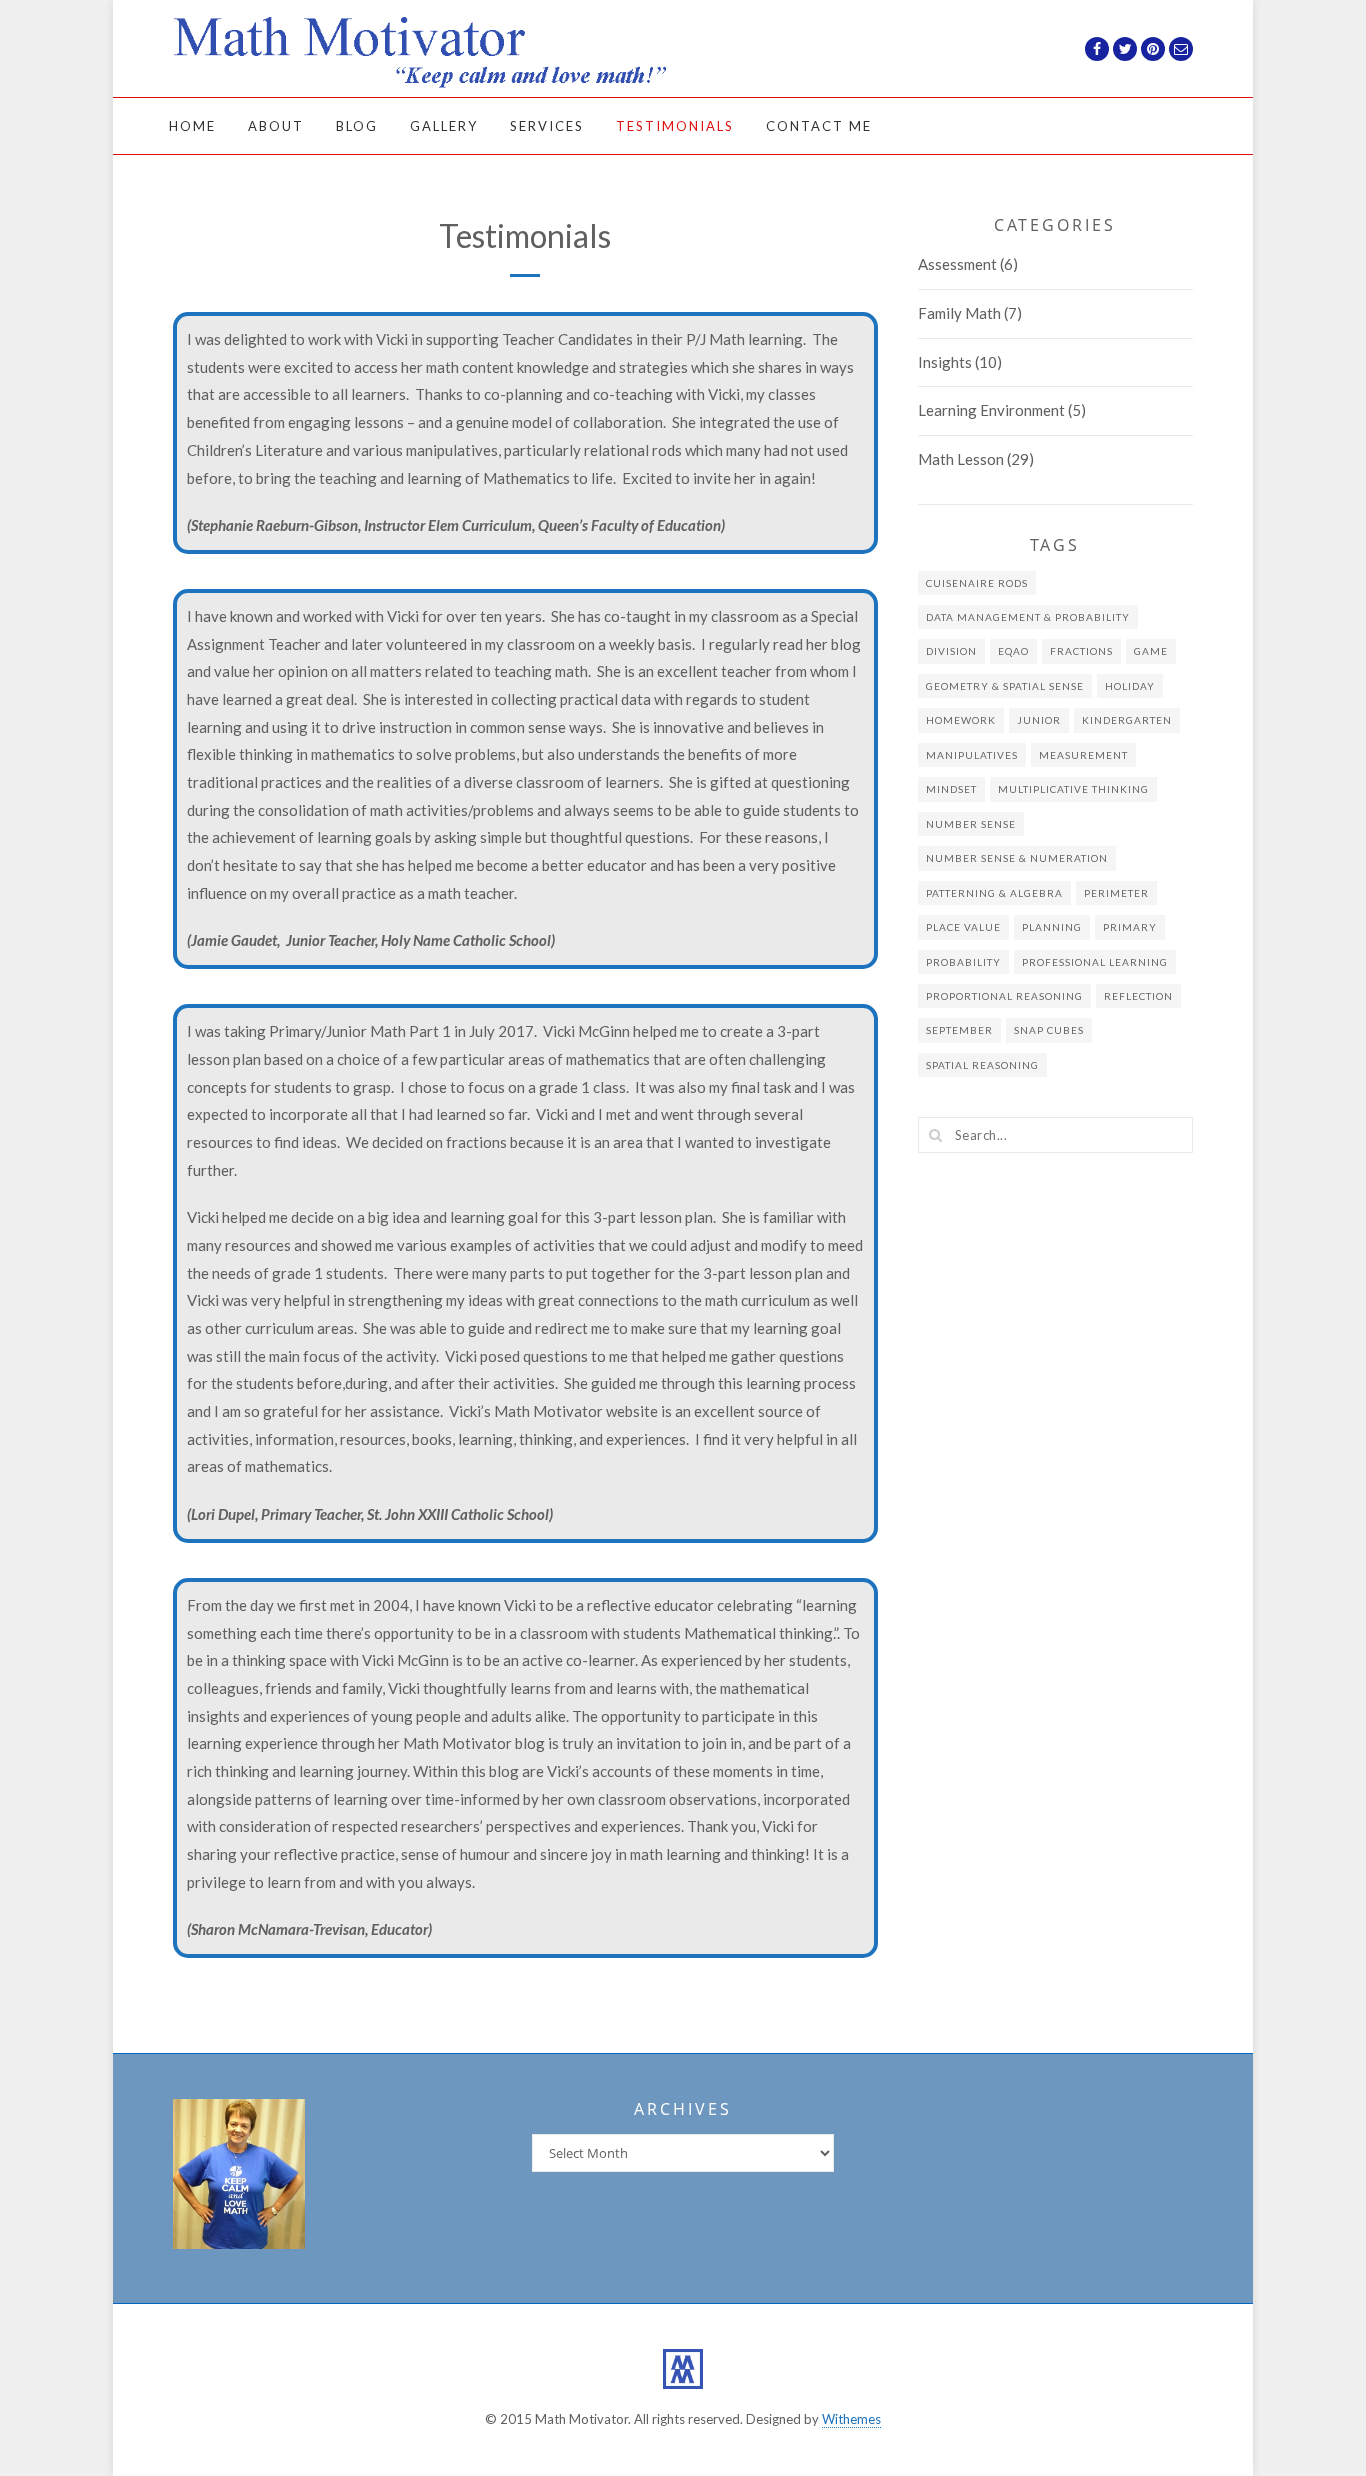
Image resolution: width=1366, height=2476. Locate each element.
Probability (963, 962)
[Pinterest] (1153, 49)
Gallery (444, 126)
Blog (357, 126)
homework (961, 720)
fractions (1081, 651)
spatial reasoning (982, 1065)
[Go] (936, 1135)
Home (192, 126)
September (959, 1030)
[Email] (1181, 49)
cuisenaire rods (977, 583)
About (276, 126)
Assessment (957, 264)
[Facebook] (1097, 49)
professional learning (1095, 962)
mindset (951, 789)
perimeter (1116, 893)
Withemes (851, 2419)
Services (547, 126)
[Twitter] (1125, 49)
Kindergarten (1127, 720)
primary (1130, 927)
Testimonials (675, 126)
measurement (1083, 755)
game (1151, 651)
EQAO (1013, 651)
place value (963, 927)
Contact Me (819, 126)
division (951, 651)
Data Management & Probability (1028, 617)
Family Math (959, 313)
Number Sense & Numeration (1017, 858)
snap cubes (1049, 1030)
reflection (1138, 996)
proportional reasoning (1004, 996)
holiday (1130, 686)
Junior (1039, 720)
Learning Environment (991, 410)
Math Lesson (961, 459)
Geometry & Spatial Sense (1005, 686)
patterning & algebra (994, 893)
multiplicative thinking (1073, 789)
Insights (945, 362)
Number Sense (971, 824)
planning (1052, 927)
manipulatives (972, 755)
